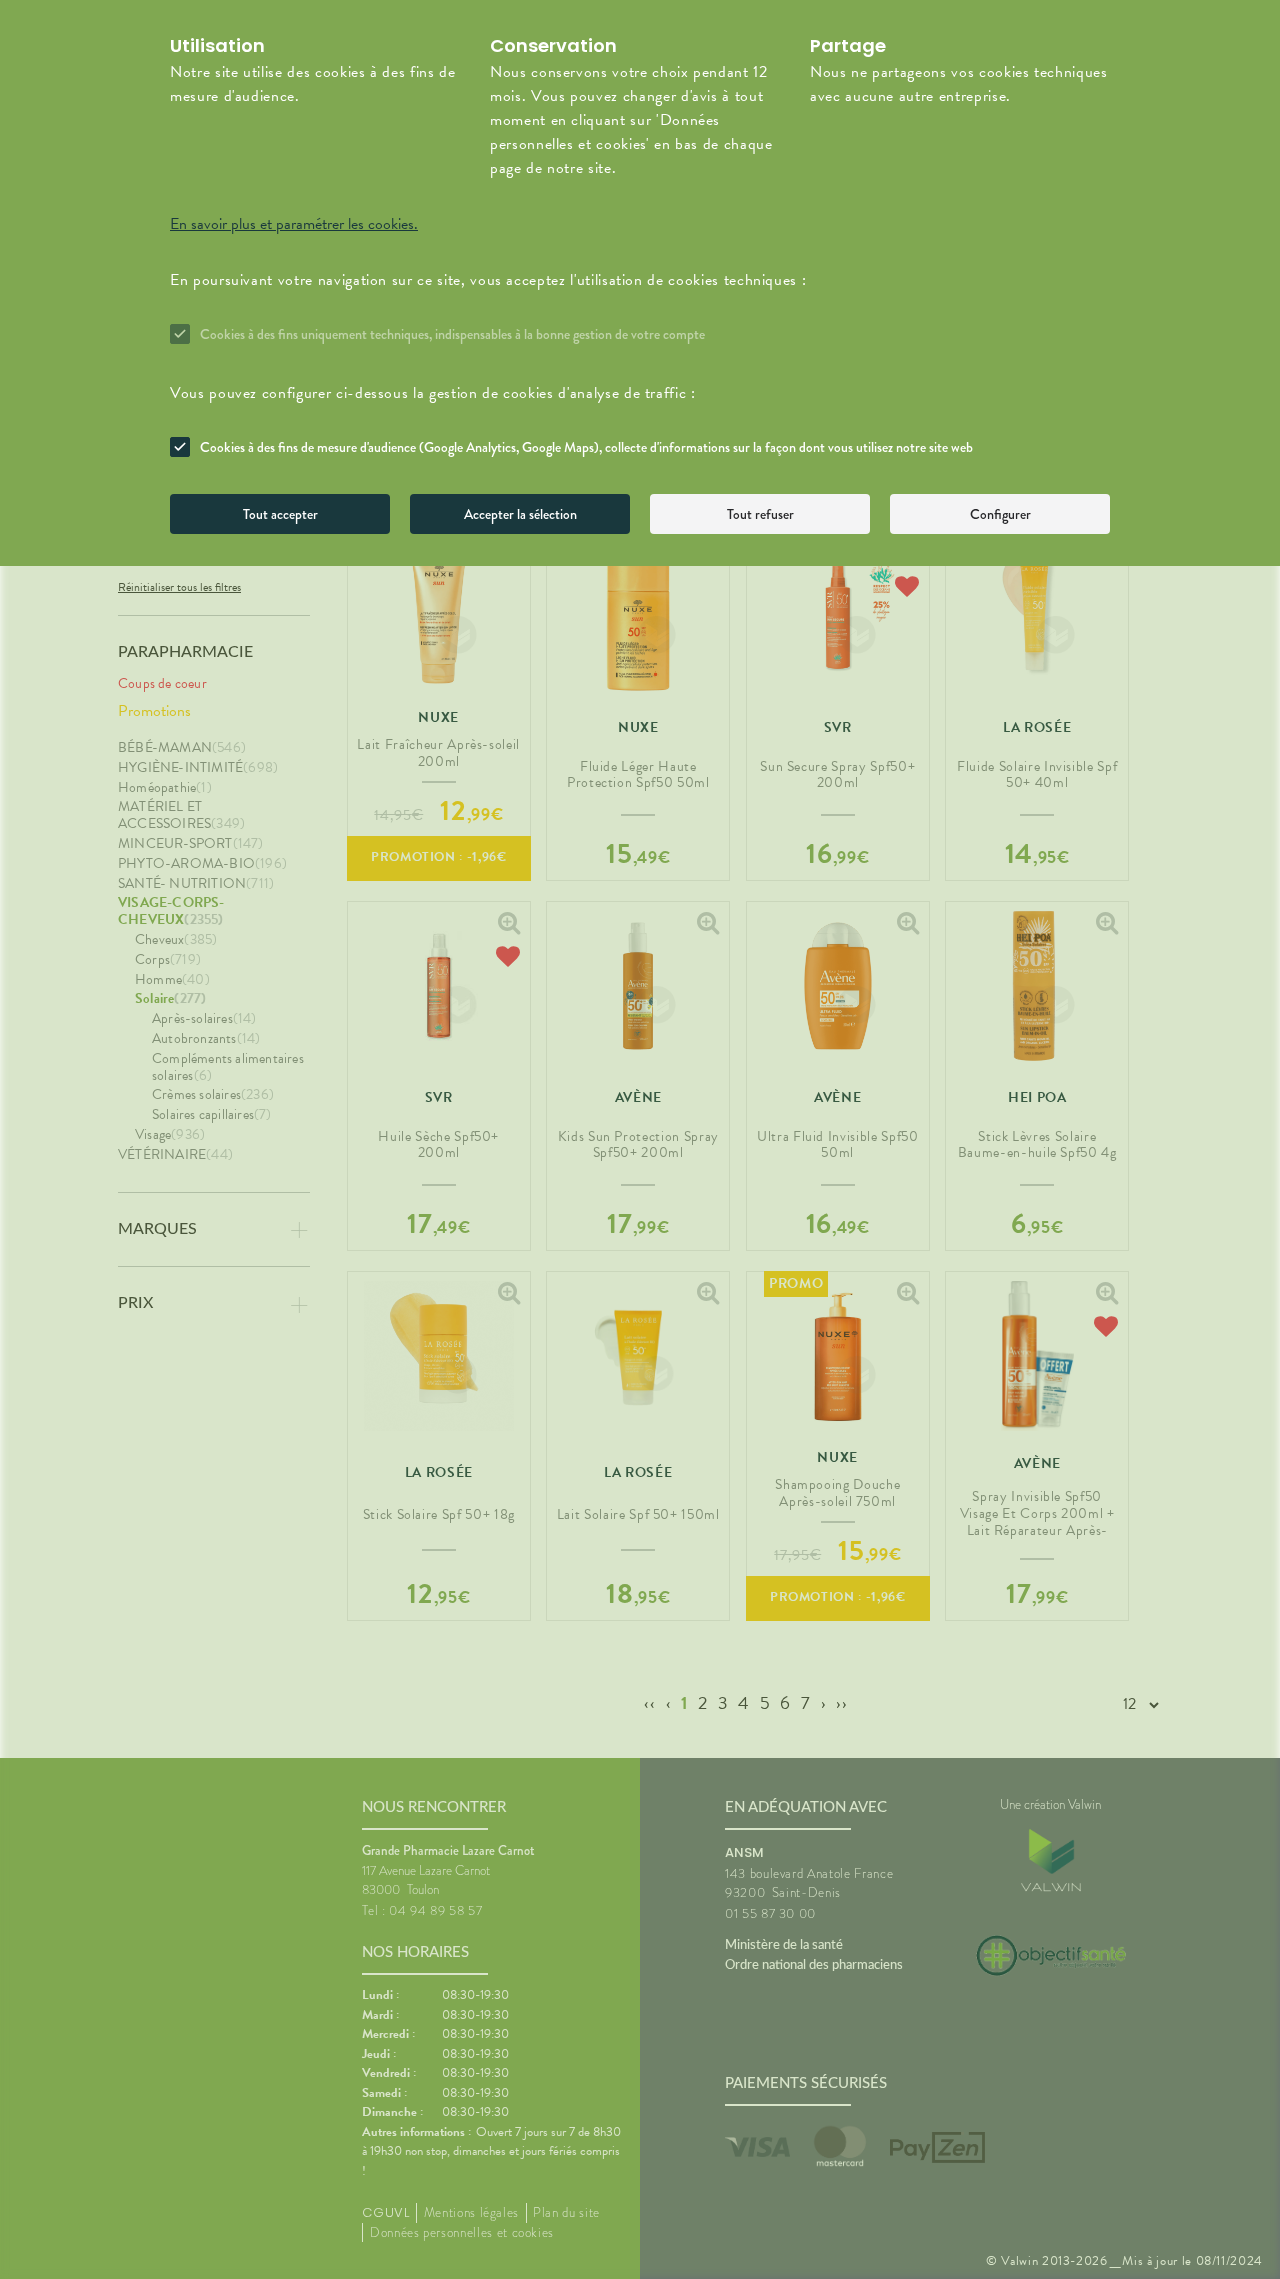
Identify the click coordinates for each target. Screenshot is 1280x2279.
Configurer (1000, 514)
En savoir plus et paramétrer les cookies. (294, 224)
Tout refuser (760, 514)
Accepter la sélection (520, 514)
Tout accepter (280, 514)
